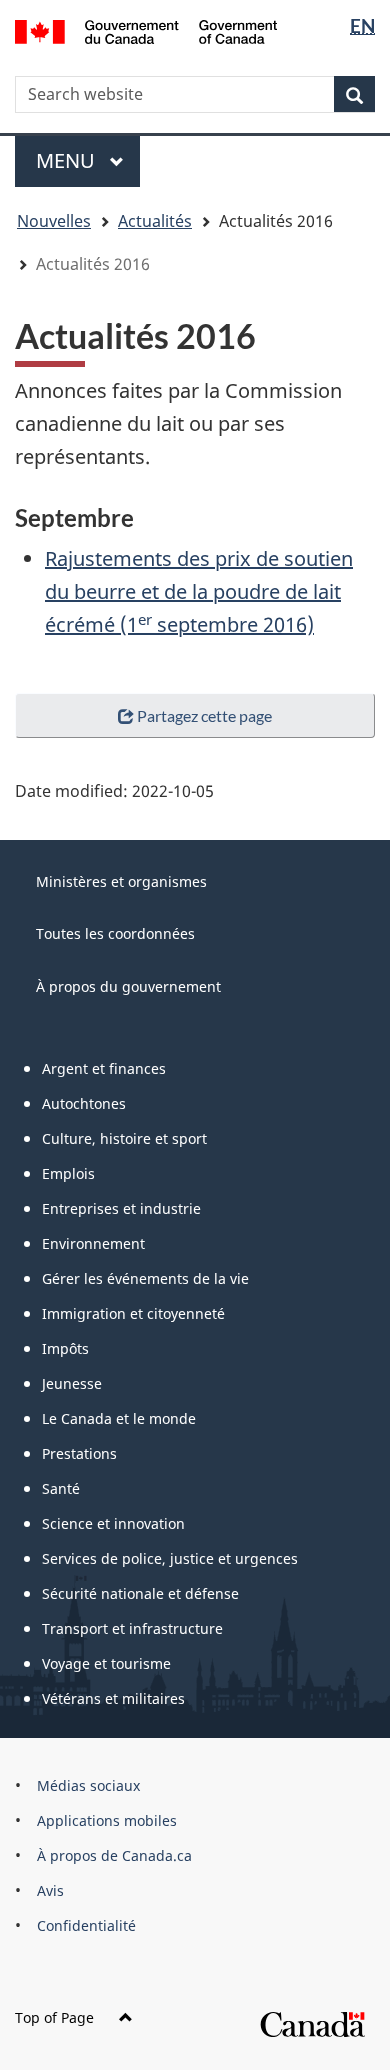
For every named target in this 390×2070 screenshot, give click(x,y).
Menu (88, 160)
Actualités (155, 221)
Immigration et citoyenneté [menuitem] (133, 1313)
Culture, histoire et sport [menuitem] (124, 1138)
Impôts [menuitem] (65, 1348)
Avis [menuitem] (50, 1890)
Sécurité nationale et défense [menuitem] (140, 1593)
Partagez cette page (204, 715)
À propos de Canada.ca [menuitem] (114, 1855)
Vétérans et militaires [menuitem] (113, 1698)
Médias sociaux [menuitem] (88, 1785)
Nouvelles (54, 221)
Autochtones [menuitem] (84, 1103)
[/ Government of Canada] (146, 30)
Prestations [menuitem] (79, 1453)
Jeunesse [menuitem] (72, 1383)
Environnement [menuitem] (93, 1243)
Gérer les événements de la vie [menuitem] (145, 1278)
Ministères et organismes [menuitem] (121, 881)
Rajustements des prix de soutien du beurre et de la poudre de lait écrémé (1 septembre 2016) (199, 591)
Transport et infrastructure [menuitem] (132, 1628)
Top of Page (54, 2017)
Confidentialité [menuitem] (86, 1925)
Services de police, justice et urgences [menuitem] (170, 1558)
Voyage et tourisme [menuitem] (106, 1663)
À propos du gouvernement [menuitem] (128, 986)
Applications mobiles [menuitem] (107, 1820)
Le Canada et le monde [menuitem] (119, 1418)
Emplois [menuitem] (68, 1173)
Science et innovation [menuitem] (113, 1523)
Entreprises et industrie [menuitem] (121, 1208)
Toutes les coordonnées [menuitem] (115, 933)
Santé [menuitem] (61, 1488)
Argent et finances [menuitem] (104, 1068)
